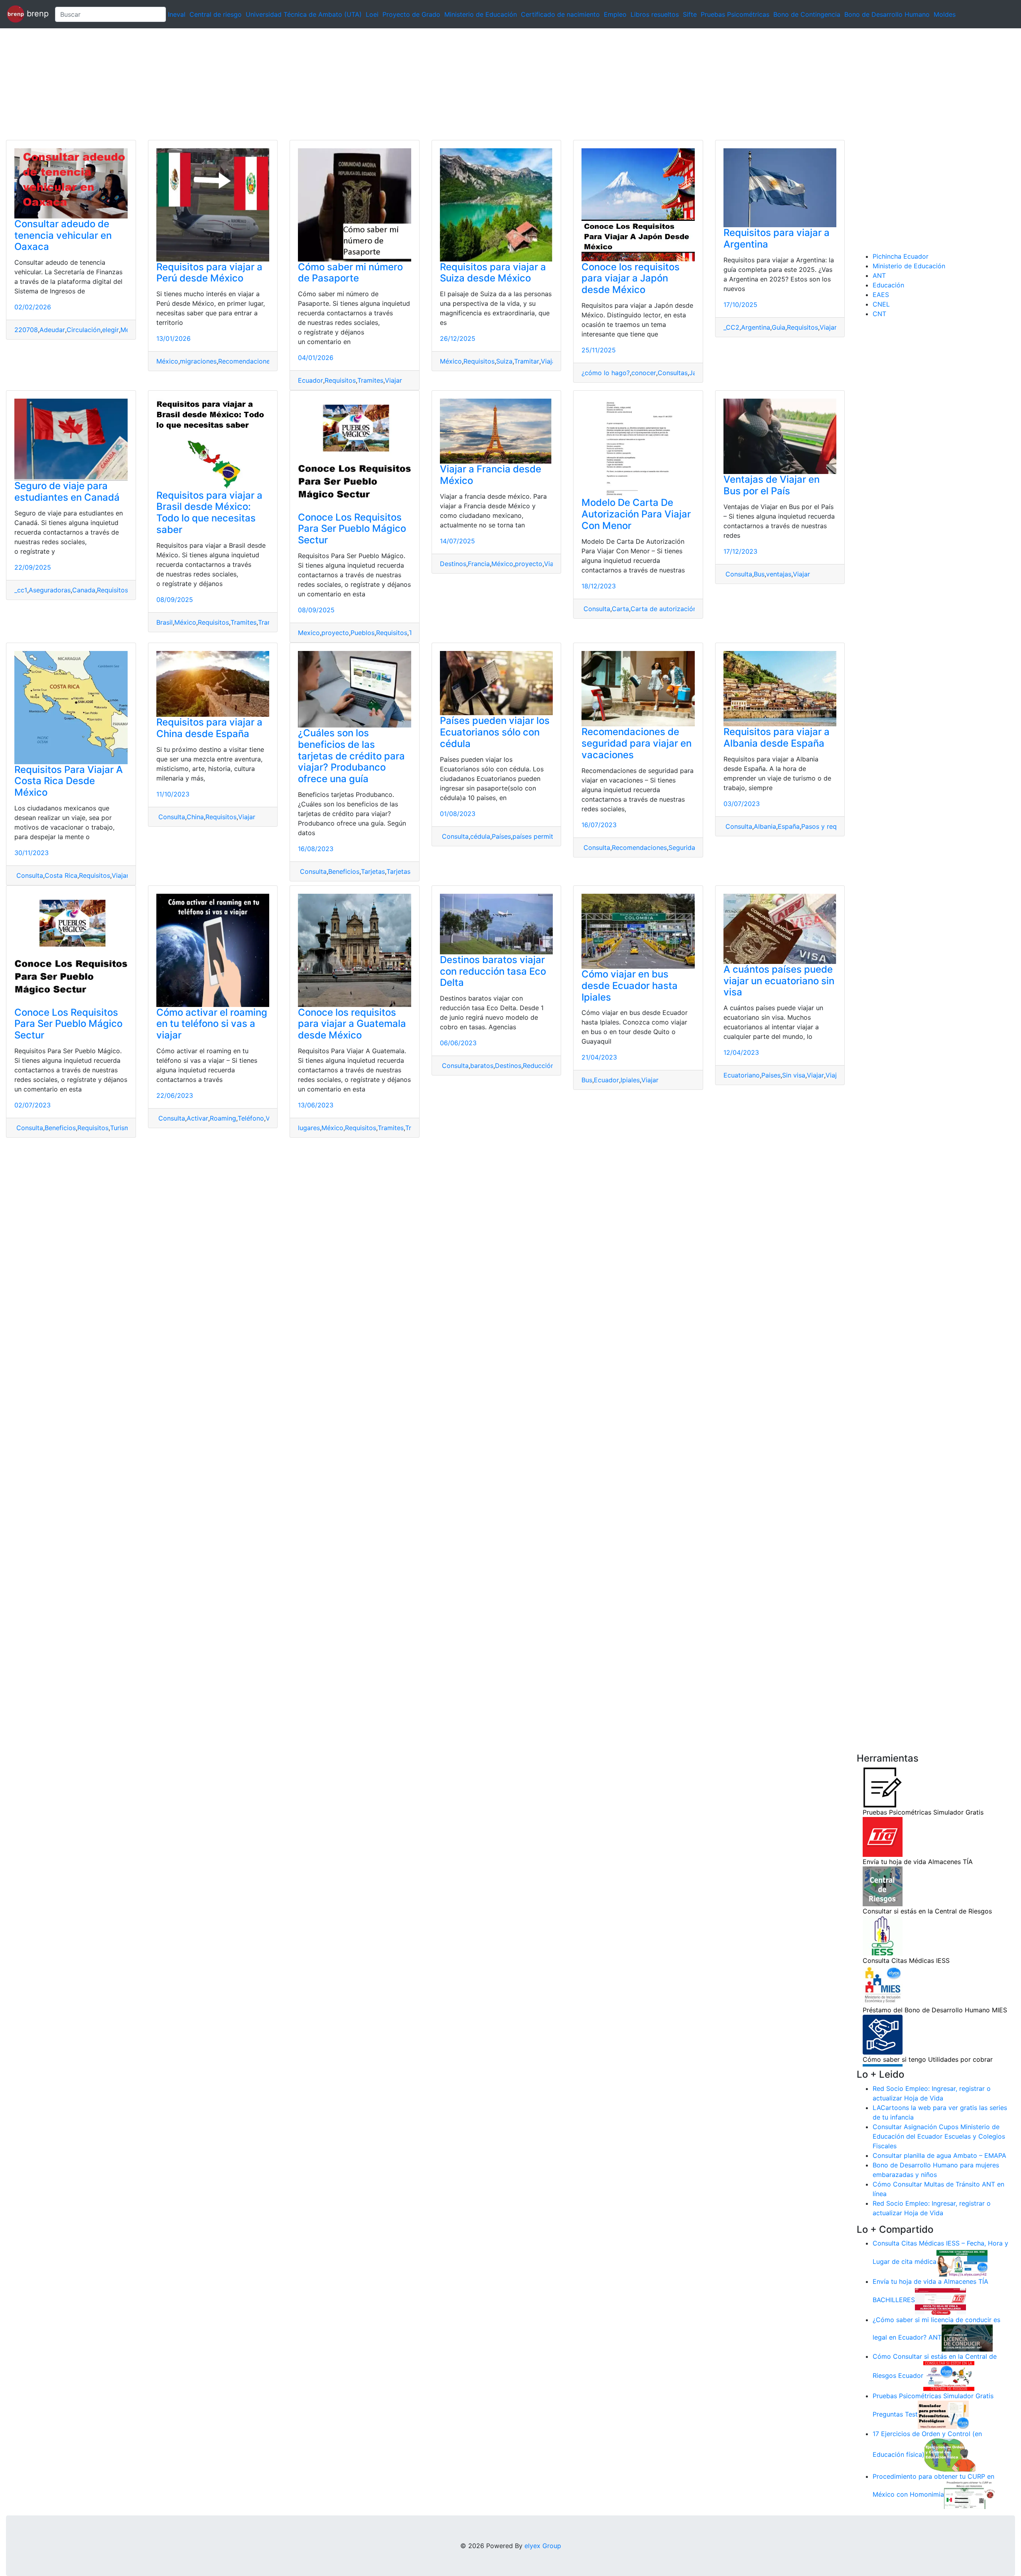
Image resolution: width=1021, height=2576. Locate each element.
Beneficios (344, 871)
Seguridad (684, 848)
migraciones (198, 361)
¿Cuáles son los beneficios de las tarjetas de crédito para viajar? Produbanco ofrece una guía (351, 756)
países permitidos (539, 836)
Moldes (945, 14)
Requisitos (340, 380)
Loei (372, 14)
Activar (197, 1118)
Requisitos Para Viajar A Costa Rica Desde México (69, 781)
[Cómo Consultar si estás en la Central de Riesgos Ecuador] (949, 2375)
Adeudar (52, 330)
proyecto (335, 633)
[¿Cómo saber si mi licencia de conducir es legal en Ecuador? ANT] (967, 2338)
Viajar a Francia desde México (491, 475)
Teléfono (251, 1118)
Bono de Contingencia (807, 14)
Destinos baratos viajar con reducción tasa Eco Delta (493, 971)
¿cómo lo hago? (606, 373)
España (789, 826)
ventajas (779, 574)
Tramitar (527, 361)
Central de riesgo (216, 14)
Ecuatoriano (742, 1075)
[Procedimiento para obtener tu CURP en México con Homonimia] (970, 2495)
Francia (479, 564)
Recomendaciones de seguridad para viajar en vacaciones (637, 743)
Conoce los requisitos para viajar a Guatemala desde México (352, 1024)
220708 (26, 330)
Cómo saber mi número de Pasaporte (350, 273)
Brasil (165, 622)
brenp (36, 14)
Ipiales (630, 1080)
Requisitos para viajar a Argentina (777, 238)
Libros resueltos (655, 14)
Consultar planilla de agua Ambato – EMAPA (939, 2155)
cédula (480, 836)
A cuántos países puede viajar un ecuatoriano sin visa (779, 981)
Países (501, 836)
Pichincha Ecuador (901, 256)
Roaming (223, 1118)
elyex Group (543, 2546)
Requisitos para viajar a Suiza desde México (493, 273)
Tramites (370, 380)
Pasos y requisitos (829, 826)
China (195, 817)
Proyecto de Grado (411, 14)
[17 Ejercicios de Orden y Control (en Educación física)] (950, 2454)
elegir (110, 330)
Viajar (393, 380)
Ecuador (310, 380)
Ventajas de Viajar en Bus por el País (772, 485)
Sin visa (794, 1075)
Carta (620, 609)
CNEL (881, 304)
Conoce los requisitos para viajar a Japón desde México (631, 278)
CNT (879, 314)
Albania (765, 826)
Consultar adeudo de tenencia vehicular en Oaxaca (63, 235)
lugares (309, 1128)
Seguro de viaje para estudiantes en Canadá (67, 492)
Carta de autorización (664, 609)
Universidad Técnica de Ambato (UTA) (304, 14)
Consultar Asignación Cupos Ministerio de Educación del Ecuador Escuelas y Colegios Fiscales (939, 2136)
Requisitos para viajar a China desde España (209, 728)
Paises (771, 1075)
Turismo (122, 1128)
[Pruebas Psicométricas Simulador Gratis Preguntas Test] (943, 2414)
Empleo (615, 14)
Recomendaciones (639, 848)
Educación (888, 285)
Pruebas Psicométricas (735, 14)
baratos (482, 1066)
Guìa (779, 327)
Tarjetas (373, 871)
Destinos (453, 564)
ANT (879, 275)
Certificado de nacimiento (560, 14)
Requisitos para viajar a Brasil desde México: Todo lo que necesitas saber (209, 512)
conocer (644, 373)
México (167, 361)
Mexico (309, 633)
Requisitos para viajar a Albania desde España (777, 737)
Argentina (756, 327)
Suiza (504, 361)
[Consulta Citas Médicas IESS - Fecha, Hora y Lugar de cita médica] (962, 2262)
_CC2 (731, 327)
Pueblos (363, 633)
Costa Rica (61, 875)
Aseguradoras (50, 590)
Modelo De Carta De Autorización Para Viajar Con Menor (636, 514)
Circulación (84, 330)
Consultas (673, 373)
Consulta (596, 609)
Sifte (690, 14)
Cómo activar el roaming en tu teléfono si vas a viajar (212, 1024)
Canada (84, 590)
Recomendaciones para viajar (263, 361)
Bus (759, 574)
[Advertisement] (239, 84)
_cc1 (21, 590)
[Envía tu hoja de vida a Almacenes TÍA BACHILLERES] (940, 2300)
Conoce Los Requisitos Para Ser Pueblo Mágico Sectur (352, 529)
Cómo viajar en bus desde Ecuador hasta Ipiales (630, 986)
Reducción (539, 1066)
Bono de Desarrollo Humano (887, 14)
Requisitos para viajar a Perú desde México (209, 273)
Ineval (177, 14)
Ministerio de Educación (481, 14)
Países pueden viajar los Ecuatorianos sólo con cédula (495, 732)
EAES (881, 295)
